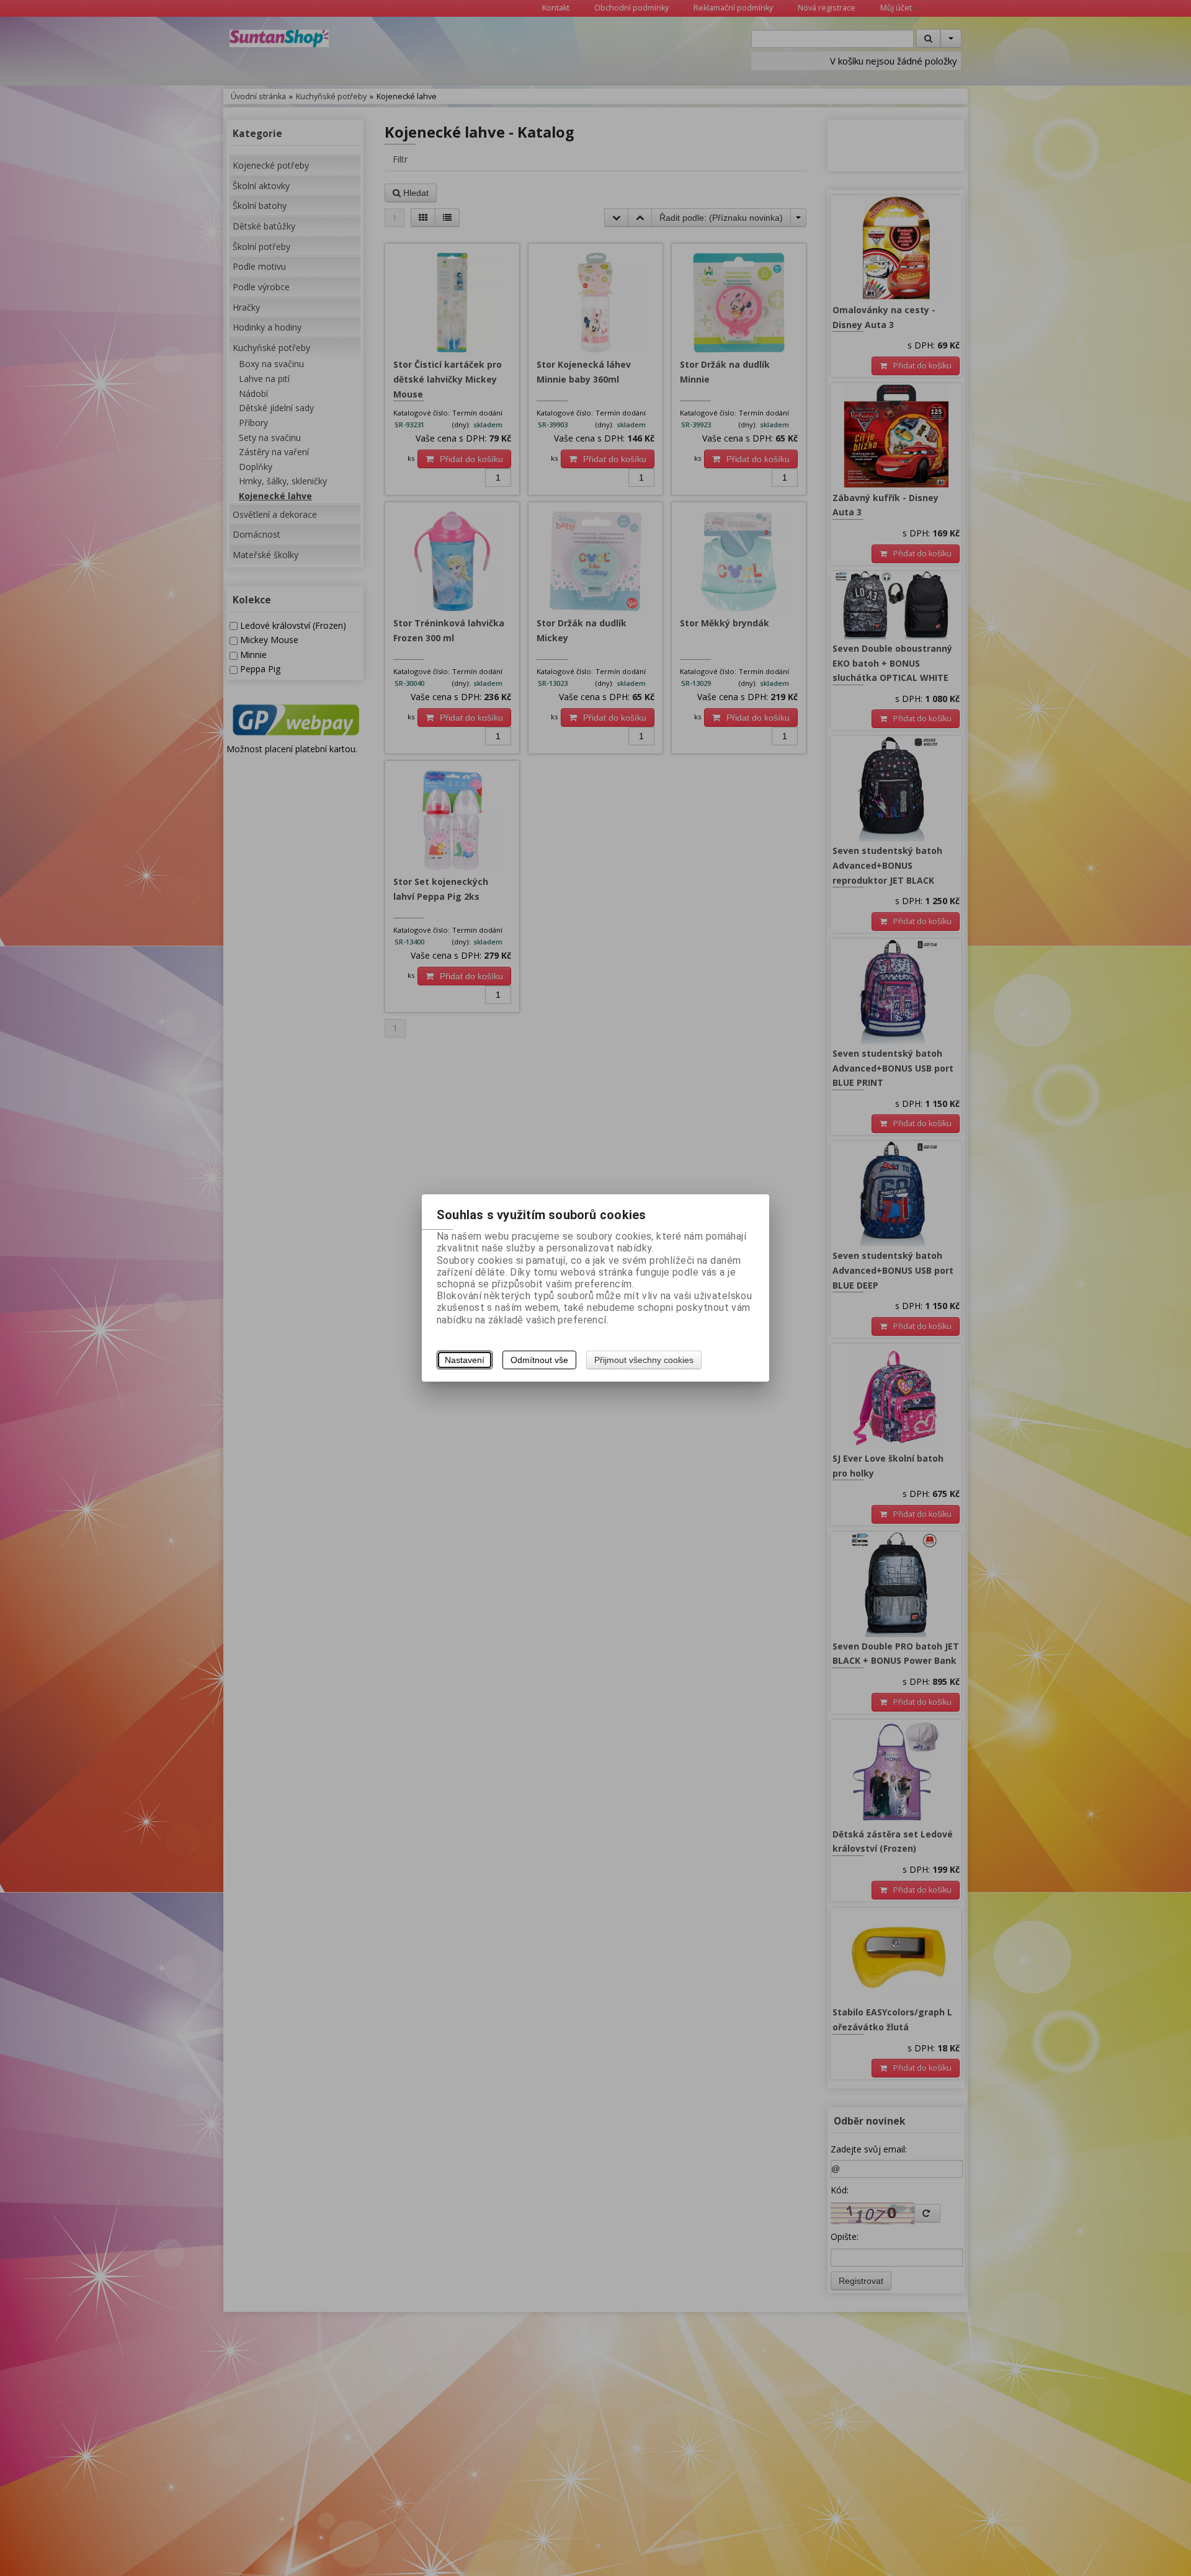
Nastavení (465, 1360)
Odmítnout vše (539, 1360)
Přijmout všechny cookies (644, 1360)
